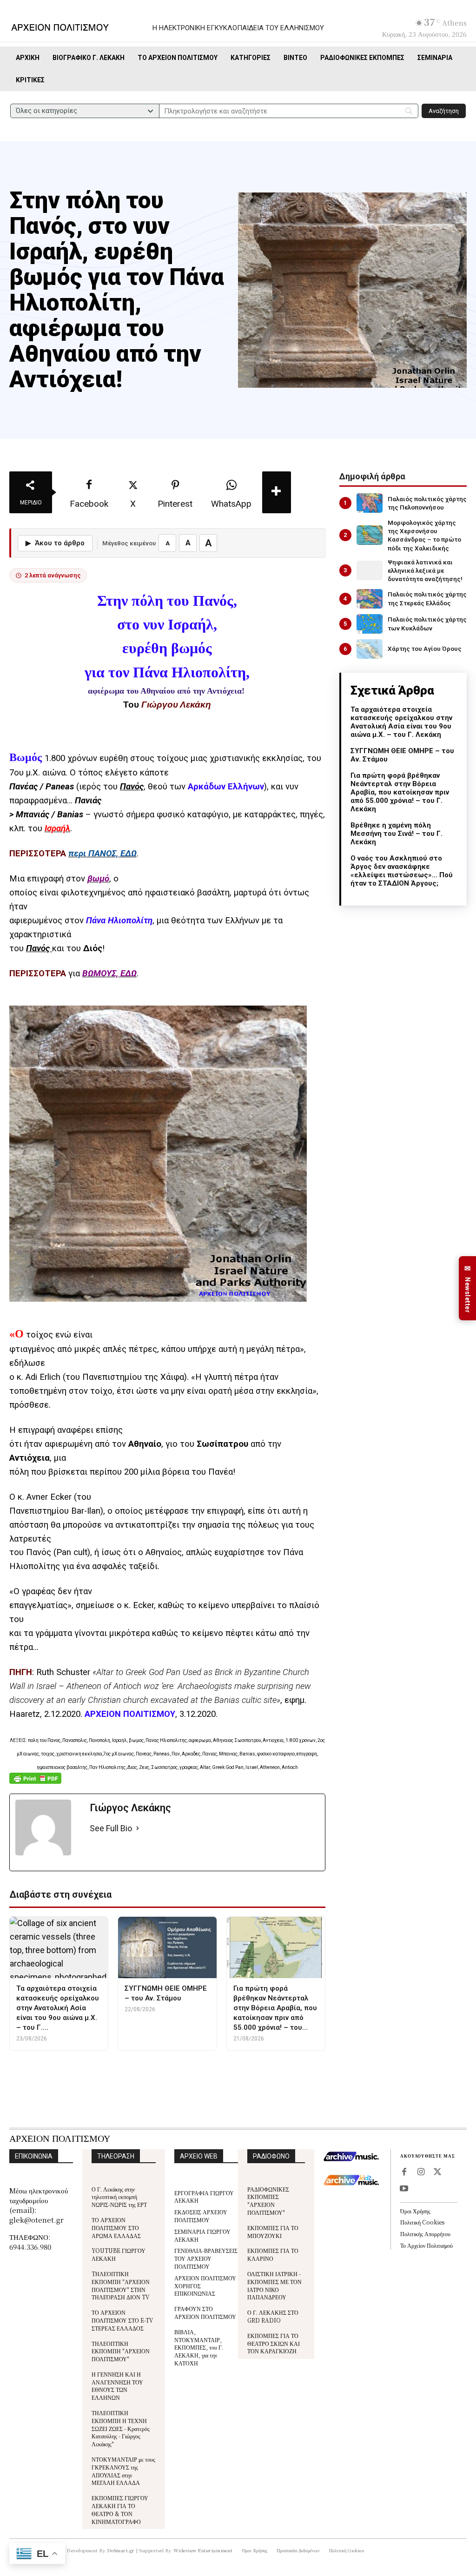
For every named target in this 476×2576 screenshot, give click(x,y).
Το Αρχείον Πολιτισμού (426, 2245)
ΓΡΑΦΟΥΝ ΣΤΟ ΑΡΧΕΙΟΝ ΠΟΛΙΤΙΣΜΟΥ (205, 2312)
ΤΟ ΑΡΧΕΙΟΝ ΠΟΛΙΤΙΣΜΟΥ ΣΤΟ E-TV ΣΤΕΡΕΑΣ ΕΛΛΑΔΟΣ (122, 2320)
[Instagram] (421, 2172)
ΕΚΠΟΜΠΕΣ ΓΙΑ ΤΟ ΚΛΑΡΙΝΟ (273, 2254)
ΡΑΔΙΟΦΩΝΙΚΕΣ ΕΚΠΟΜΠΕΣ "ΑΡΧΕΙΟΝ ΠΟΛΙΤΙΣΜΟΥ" (268, 2201)
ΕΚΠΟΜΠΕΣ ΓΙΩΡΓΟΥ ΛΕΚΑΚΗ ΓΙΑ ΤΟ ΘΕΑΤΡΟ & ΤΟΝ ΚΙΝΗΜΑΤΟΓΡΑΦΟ (120, 2509)
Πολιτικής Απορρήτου (425, 2234)
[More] (277, 492)
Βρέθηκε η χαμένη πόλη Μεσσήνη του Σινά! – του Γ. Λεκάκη (397, 834)
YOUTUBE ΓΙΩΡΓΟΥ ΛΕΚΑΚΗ (119, 2254)
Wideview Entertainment (203, 2550)
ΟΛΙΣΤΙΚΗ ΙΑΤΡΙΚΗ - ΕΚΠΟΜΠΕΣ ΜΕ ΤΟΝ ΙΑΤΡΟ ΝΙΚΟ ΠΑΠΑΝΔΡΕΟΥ (274, 2285)
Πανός (132, 787)
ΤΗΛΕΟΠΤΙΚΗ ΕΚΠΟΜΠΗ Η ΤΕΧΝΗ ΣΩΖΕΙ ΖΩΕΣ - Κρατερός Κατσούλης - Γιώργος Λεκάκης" (121, 2428)
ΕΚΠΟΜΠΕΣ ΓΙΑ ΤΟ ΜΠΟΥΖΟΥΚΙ (273, 2232)
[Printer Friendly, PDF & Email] (35, 1783)
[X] (437, 2172)
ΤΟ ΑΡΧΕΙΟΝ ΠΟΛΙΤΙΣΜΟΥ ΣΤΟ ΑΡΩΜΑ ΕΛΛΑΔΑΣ (116, 2228)
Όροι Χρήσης (415, 2211)
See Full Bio (111, 1828)
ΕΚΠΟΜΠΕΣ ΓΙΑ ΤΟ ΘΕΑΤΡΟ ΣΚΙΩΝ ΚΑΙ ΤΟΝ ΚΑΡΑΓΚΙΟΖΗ (274, 2343)
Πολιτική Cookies (422, 2222)
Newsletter (468, 1288)
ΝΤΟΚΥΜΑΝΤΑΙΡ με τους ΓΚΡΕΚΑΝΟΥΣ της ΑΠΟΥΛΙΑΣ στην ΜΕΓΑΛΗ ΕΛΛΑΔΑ (123, 2471)
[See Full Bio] (138, 1829)
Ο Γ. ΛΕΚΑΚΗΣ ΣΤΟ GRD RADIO (273, 2316)
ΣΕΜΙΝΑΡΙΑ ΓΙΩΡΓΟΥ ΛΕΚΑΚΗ (202, 2235)
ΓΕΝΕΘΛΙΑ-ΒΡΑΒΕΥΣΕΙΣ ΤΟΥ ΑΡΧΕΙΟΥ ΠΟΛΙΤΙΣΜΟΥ (206, 2258)
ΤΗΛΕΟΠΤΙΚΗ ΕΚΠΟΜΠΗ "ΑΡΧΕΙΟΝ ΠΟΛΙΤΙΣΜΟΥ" (121, 2351)
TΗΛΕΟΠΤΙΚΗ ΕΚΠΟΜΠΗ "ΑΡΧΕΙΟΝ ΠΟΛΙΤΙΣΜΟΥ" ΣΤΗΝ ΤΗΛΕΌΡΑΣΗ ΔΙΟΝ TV (121, 2285)
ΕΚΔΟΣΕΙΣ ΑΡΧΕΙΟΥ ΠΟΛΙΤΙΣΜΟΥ (201, 2216)
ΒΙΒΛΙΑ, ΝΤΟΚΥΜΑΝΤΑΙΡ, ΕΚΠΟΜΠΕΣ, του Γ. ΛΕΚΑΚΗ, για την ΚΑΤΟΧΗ (199, 2347)
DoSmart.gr (121, 2550)
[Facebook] (404, 2172)
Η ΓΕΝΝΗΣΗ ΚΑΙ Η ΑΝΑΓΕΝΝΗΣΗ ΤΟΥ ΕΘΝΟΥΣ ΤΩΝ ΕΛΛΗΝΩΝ (117, 2386)
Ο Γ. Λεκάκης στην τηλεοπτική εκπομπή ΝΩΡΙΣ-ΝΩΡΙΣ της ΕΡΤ (119, 2197)
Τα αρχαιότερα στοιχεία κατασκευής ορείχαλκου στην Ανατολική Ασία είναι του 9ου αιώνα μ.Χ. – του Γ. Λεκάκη (401, 722)
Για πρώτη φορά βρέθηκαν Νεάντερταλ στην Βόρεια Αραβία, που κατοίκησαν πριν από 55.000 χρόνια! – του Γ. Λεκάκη (400, 792)
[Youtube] (404, 2189)
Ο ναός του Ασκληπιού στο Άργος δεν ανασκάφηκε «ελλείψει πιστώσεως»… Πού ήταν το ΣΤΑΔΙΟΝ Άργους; (402, 871)
